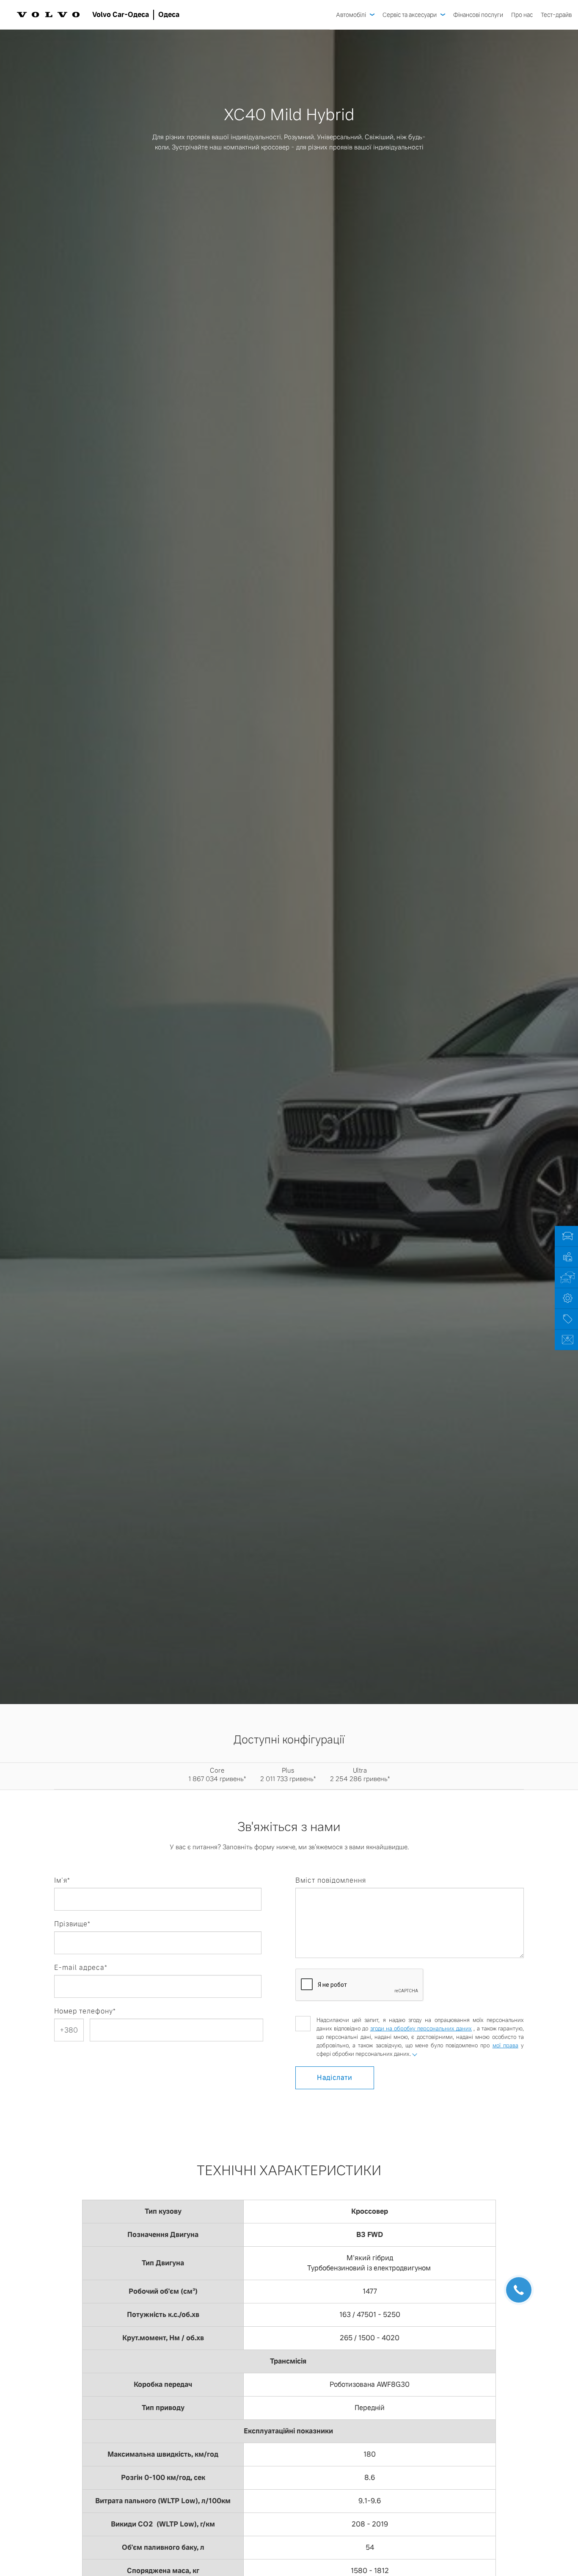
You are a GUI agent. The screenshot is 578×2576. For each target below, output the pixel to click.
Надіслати (335, 2078)
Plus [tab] (288, 1775)
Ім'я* (62, 1880)
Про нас (522, 15)
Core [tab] (217, 1775)
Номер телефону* (85, 2011)
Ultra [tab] (360, 1775)
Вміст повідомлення (331, 1880)
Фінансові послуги (478, 15)
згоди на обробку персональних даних (421, 2029)
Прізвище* (72, 1924)
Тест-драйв (556, 15)
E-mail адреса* (81, 1968)
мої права (505, 2045)
